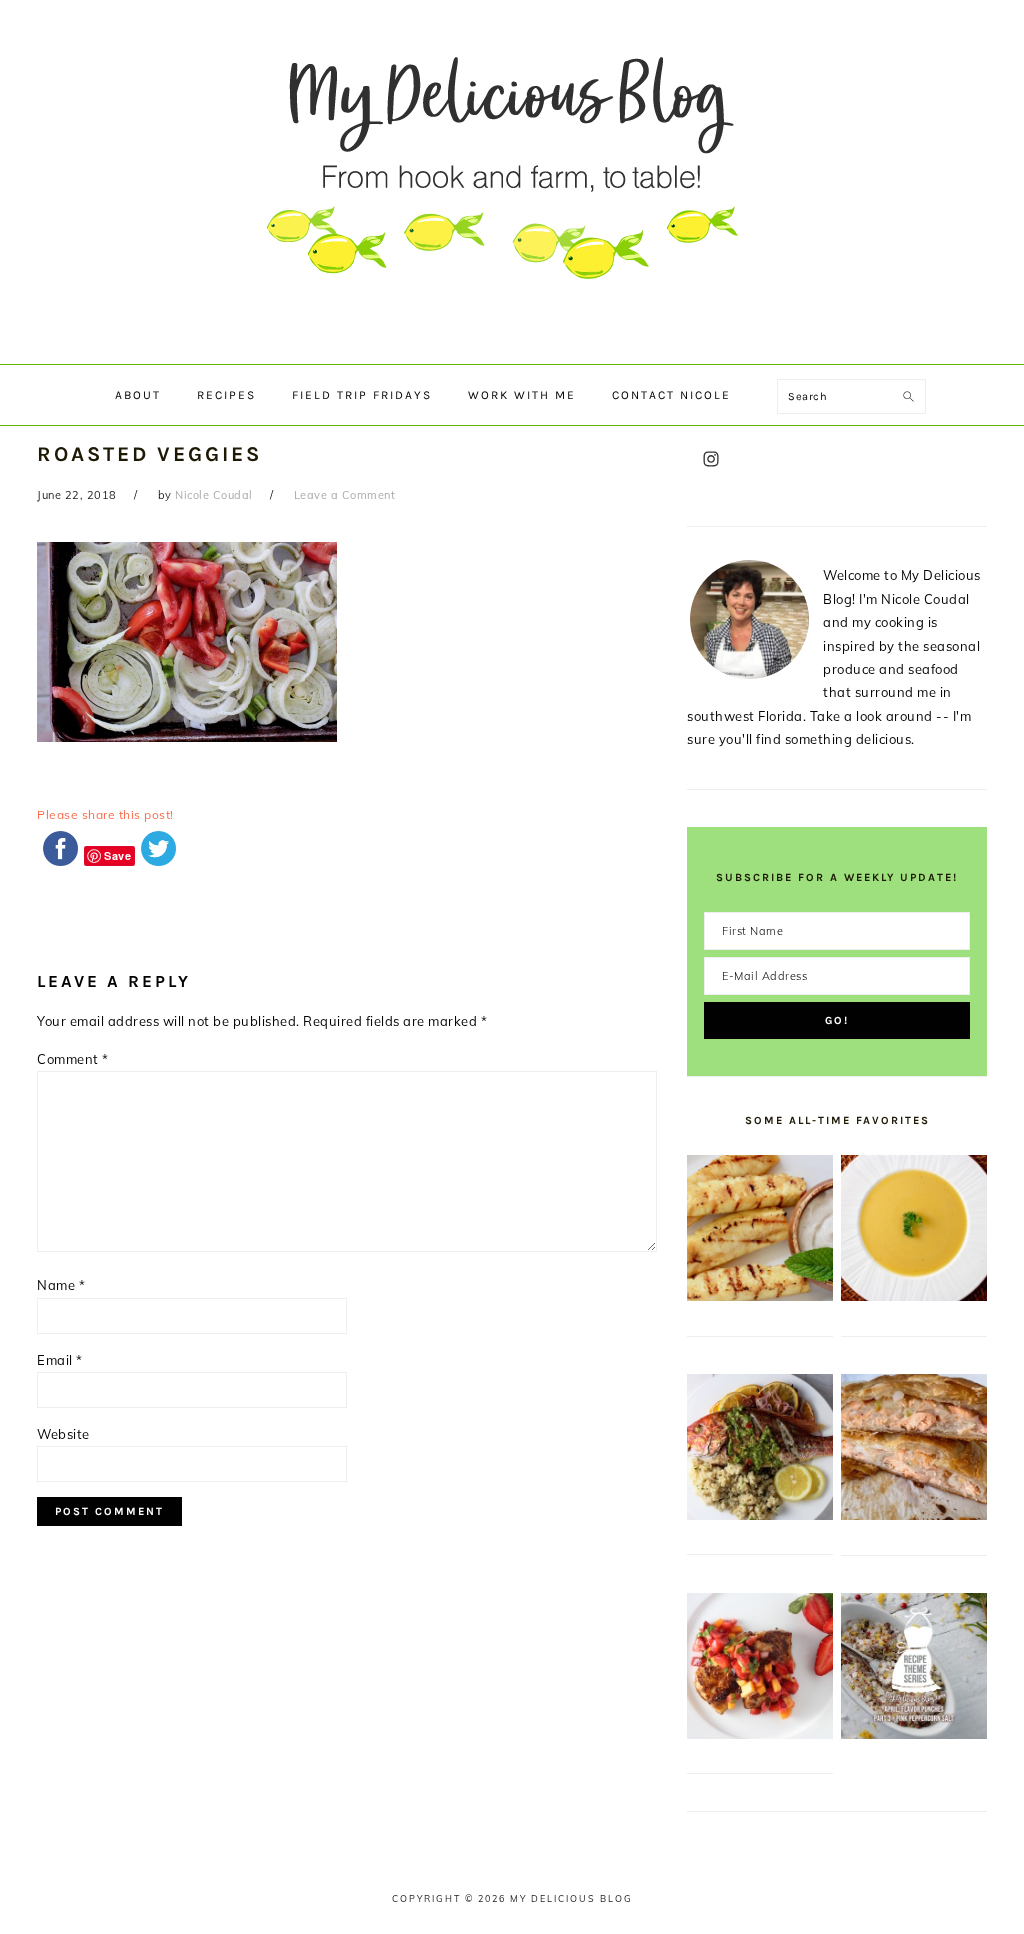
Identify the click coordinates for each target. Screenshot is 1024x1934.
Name (61, 1285)
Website (63, 1434)
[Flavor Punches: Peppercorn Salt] (914, 1734)
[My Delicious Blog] (512, 344)
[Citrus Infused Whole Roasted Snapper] (760, 1515)
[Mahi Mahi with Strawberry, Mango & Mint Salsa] (760, 1734)
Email (60, 1360)
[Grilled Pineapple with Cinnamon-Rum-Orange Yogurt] (760, 1296)
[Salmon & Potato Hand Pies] (914, 1515)
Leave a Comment (345, 495)
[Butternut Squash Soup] (914, 1296)
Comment (73, 1059)
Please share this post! (105, 814)
